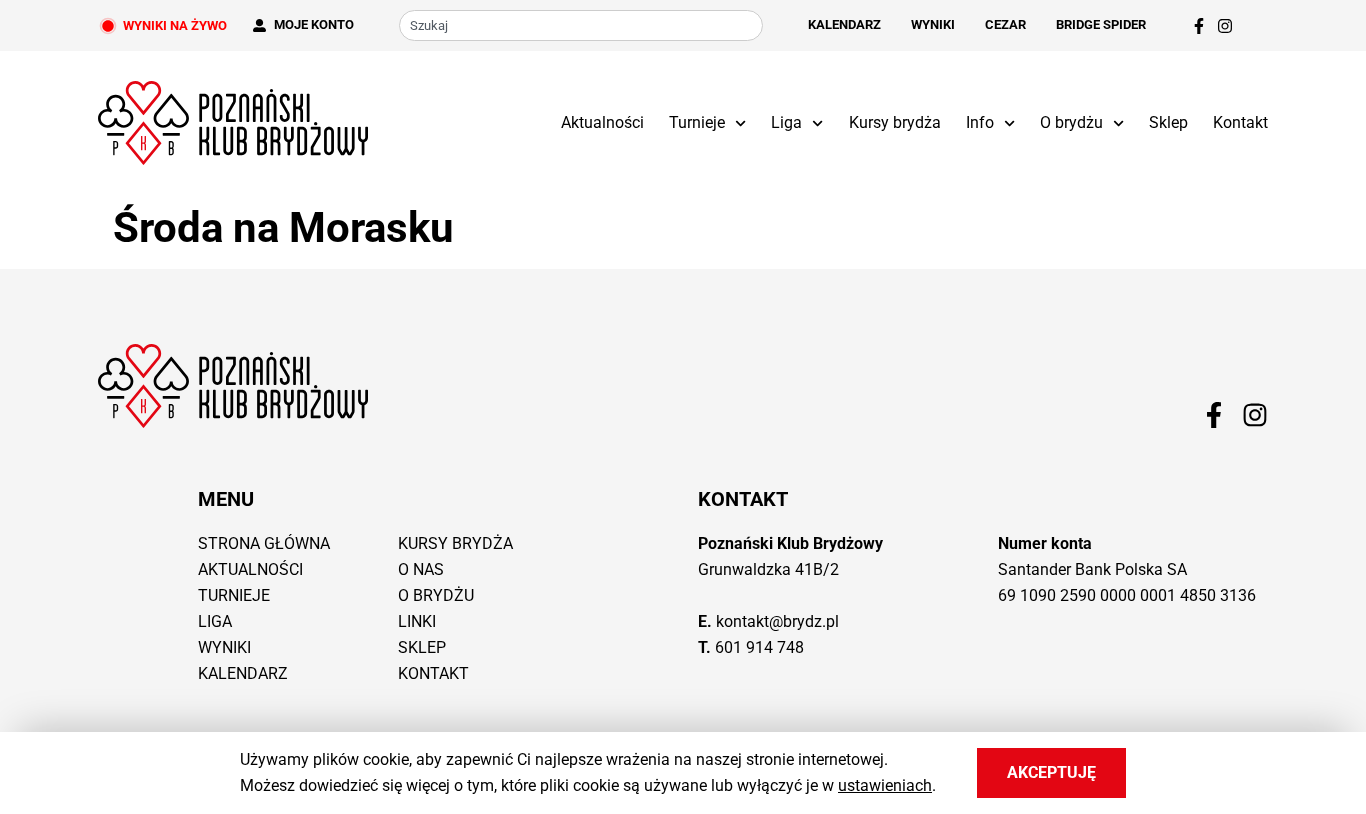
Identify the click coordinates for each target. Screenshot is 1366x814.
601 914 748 (759, 647)
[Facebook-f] (1199, 26)
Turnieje (697, 122)
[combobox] (581, 25)
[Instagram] (1225, 26)
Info (980, 122)
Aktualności (602, 122)
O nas (421, 569)
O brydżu (1071, 122)
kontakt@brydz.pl (777, 621)
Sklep (1168, 122)
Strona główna (264, 543)
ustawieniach (885, 785)
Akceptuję (1051, 772)
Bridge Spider (1101, 24)
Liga (786, 122)
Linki (417, 621)
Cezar (1005, 24)
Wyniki (933, 24)
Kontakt (1240, 122)
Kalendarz (844, 24)
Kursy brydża (895, 122)
